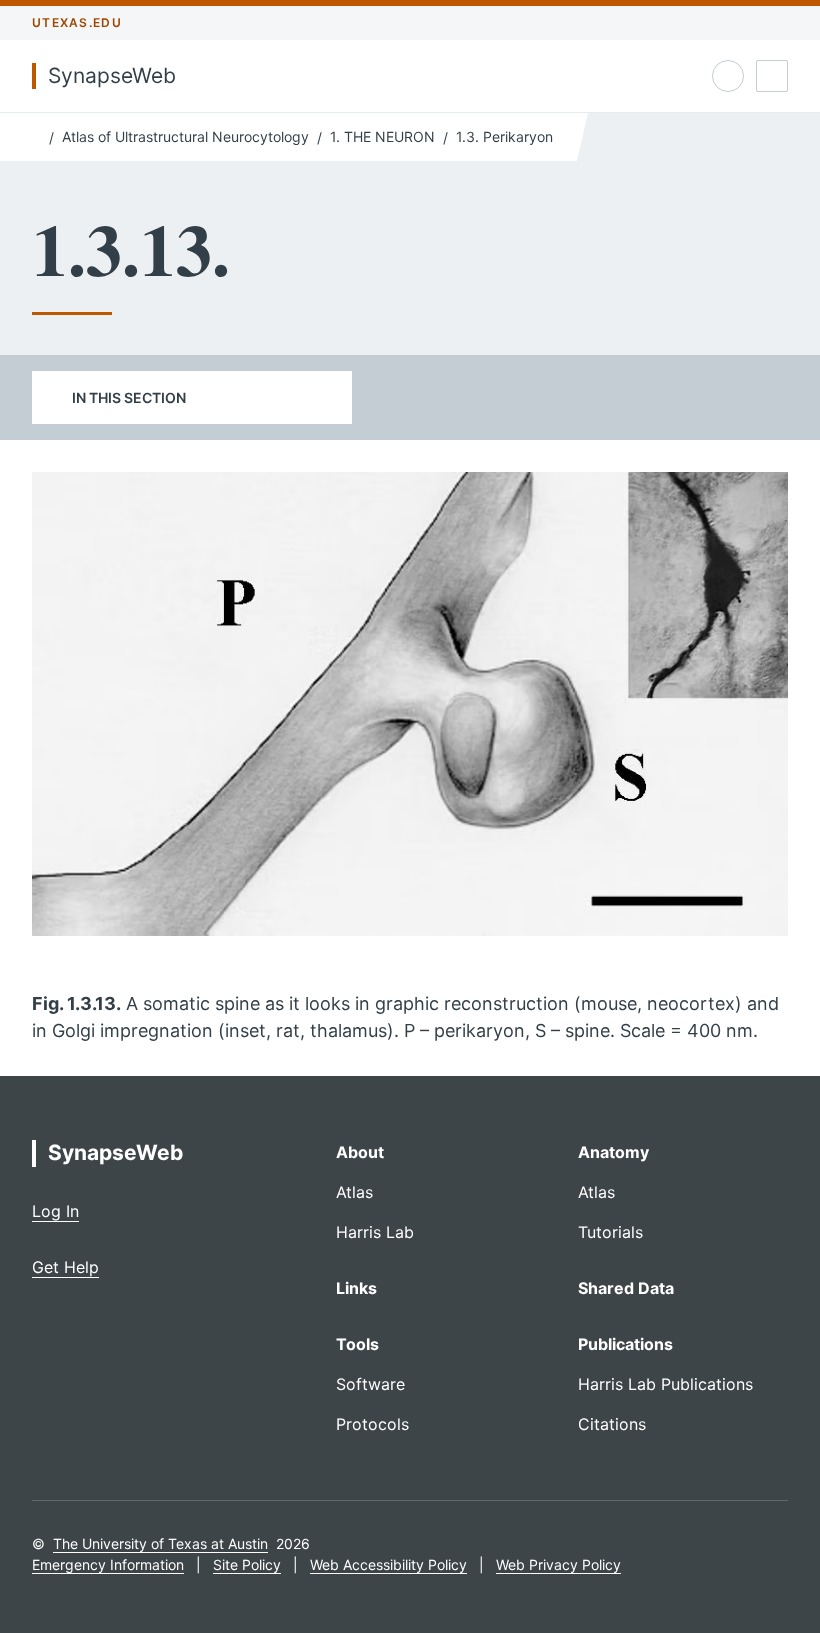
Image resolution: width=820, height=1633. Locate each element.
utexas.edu (77, 22)
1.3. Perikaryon (504, 136)
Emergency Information (108, 1564)
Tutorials (610, 1232)
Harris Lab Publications (665, 1384)
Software (370, 1384)
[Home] (36, 135)
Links (356, 1288)
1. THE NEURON (382, 136)
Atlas (354, 1192)
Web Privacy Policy (558, 1564)
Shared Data (626, 1288)
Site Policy (247, 1564)
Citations (612, 1424)
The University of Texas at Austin (160, 1543)
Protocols (372, 1424)
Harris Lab (375, 1232)
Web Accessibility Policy (388, 1564)
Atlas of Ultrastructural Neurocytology (185, 136)
